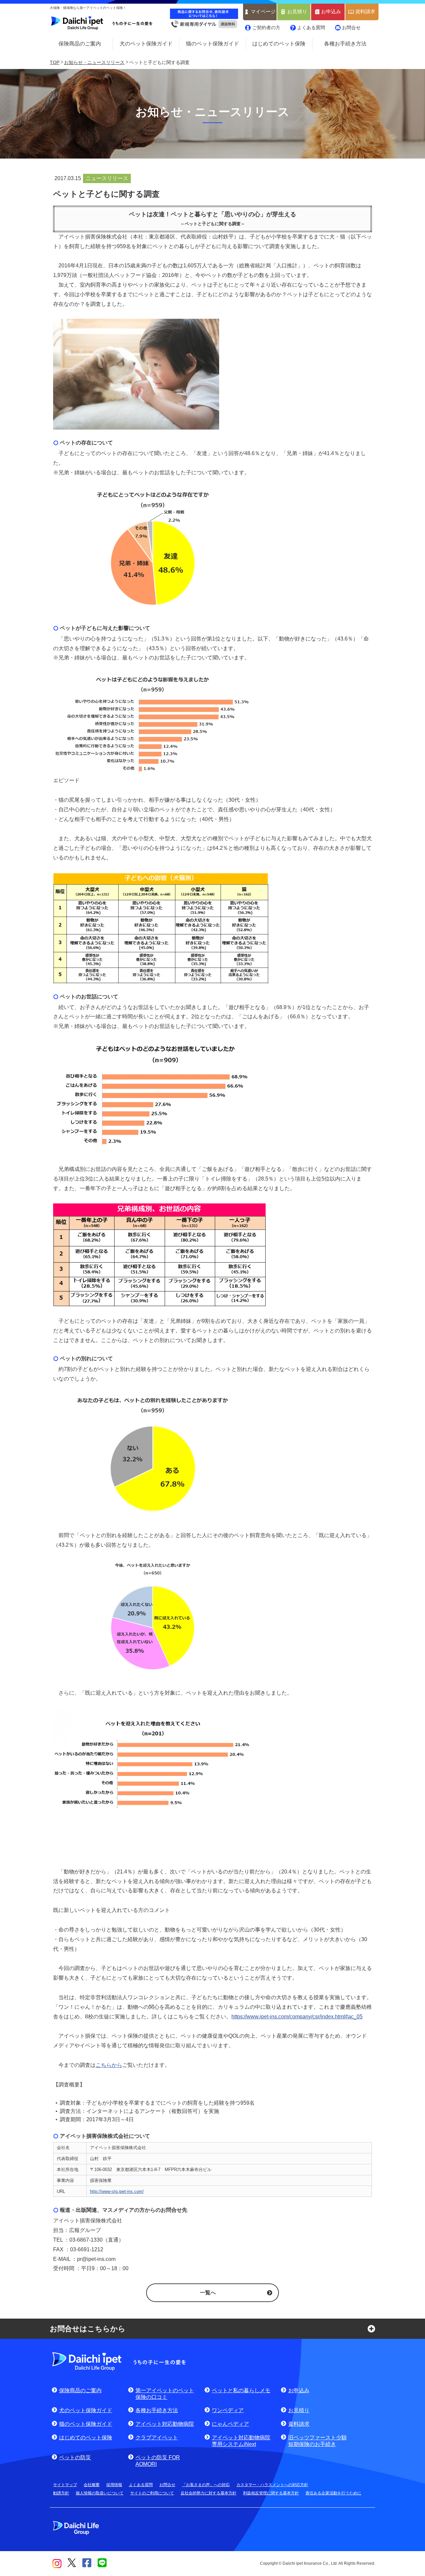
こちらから (109, 2065)
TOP (55, 62)
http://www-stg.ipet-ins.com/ (117, 2191)
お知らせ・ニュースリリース (94, 62)
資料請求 (365, 12)
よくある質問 (311, 28)
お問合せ (351, 28)
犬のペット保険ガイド (146, 44)
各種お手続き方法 (345, 44)
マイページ (263, 12)
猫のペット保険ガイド (212, 44)
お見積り (297, 12)
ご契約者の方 (266, 28)
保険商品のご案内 (80, 44)
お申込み (331, 12)
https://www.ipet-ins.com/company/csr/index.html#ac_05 (297, 2017)
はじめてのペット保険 (279, 44)
